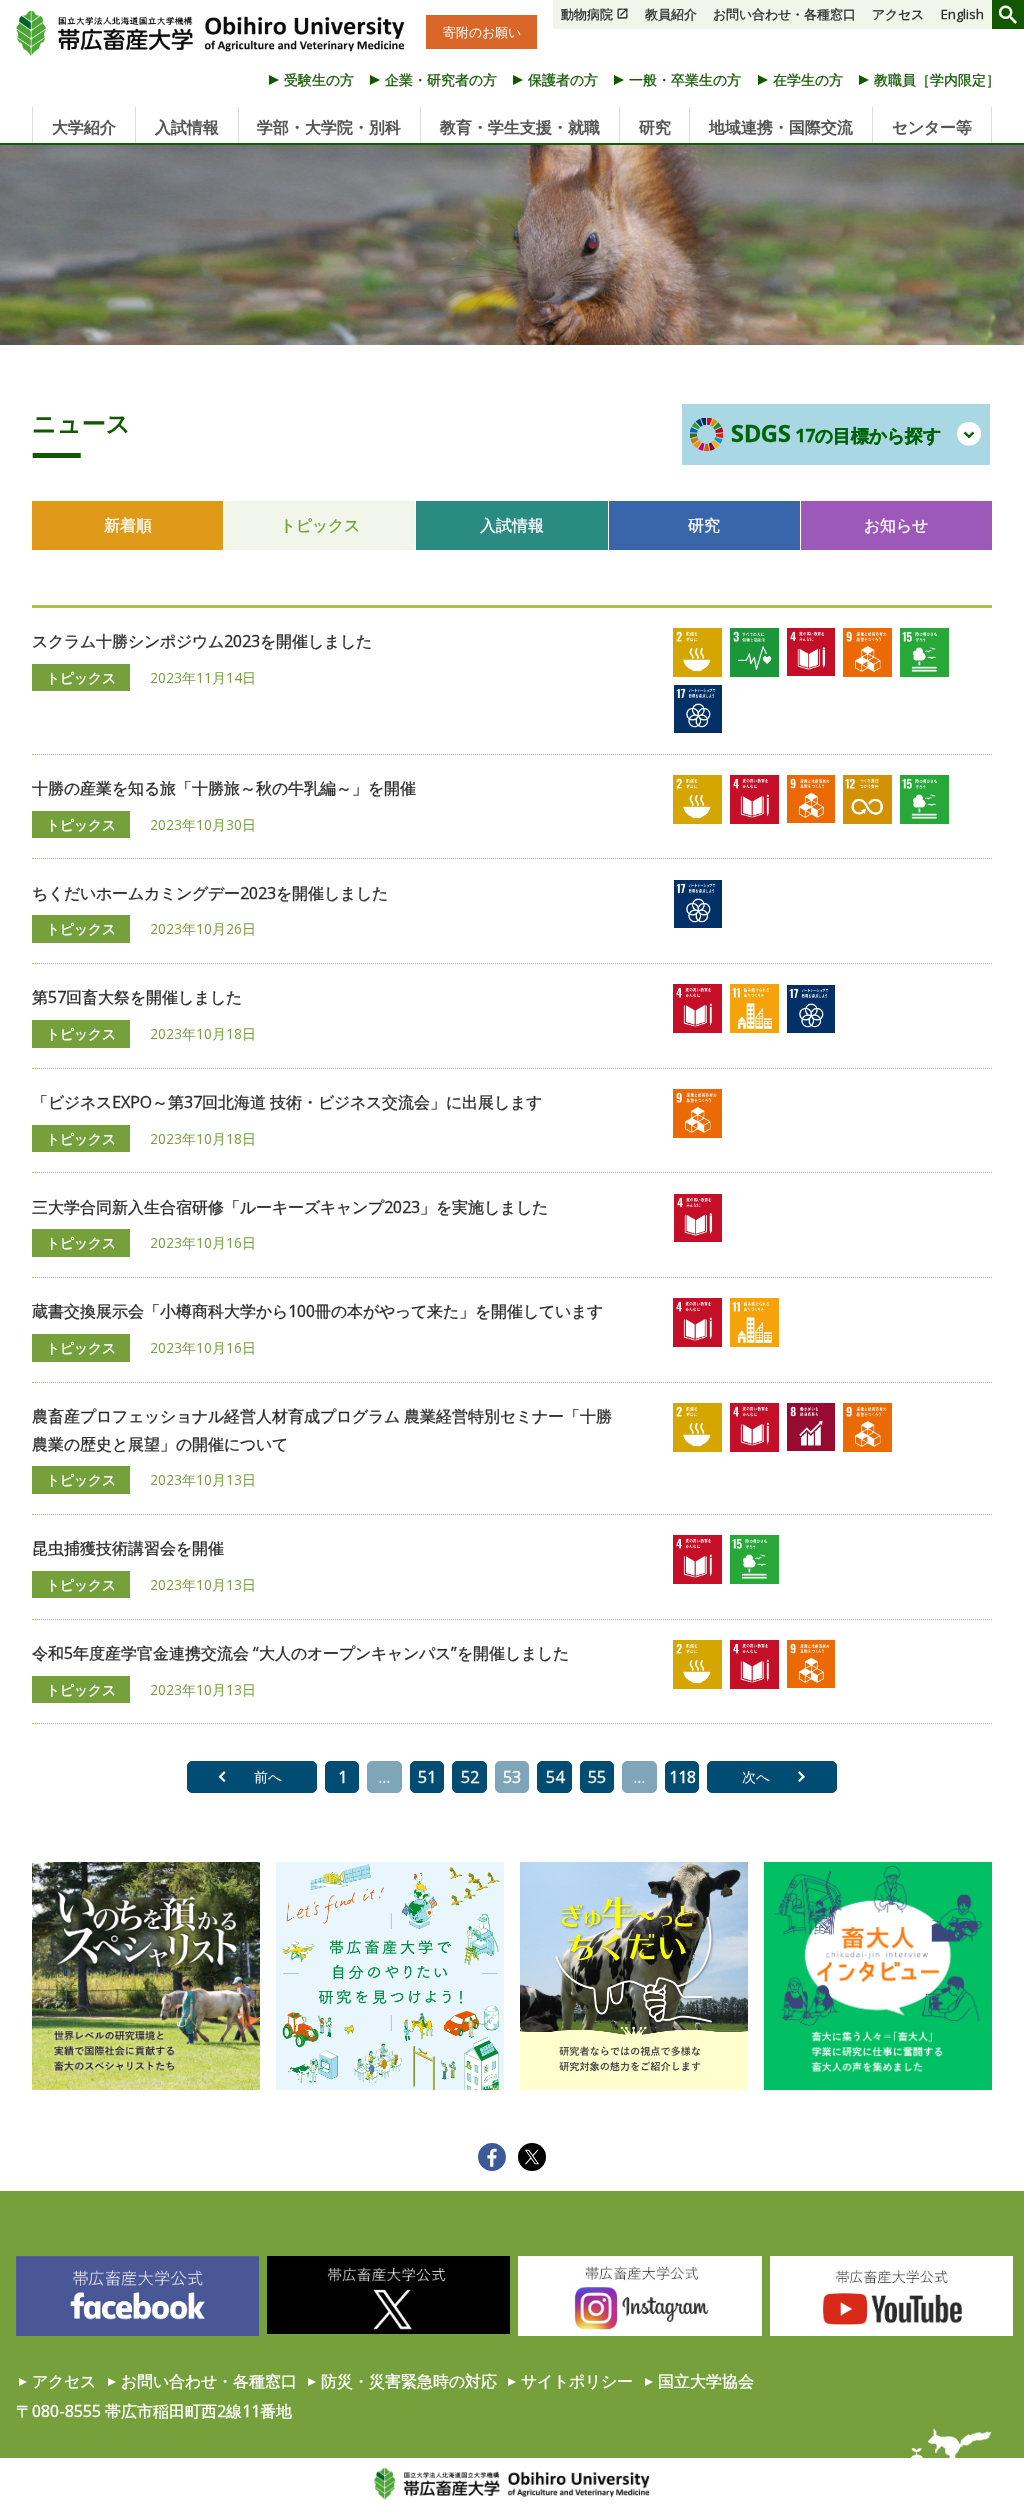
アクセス (898, 14)
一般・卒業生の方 (685, 79)
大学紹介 (84, 127)
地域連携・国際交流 (781, 127)
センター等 (932, 127)
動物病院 (587, 14)
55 (597, 1777)
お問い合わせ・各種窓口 (784, 14)
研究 (655, 127)
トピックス (320, 525)
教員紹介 (671, 14)
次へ (756, 1776)
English (962, 14)
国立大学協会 (706, 2381)
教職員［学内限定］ (937, 79)
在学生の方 (808, 79)
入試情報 (187, 127)
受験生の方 (319, 79)
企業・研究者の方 (441, 79)
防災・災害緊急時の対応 (409, 2381)
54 (555, 1777)
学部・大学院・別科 (329, 127)
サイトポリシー (577, 2381)
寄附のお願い (482, 32)
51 (427, 1777)
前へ (268, 1776)
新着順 (128, 525)
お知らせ (896, 525)
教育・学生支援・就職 (520, 127)
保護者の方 (563, 79)
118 (682, 1777)
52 (470, 1777)
